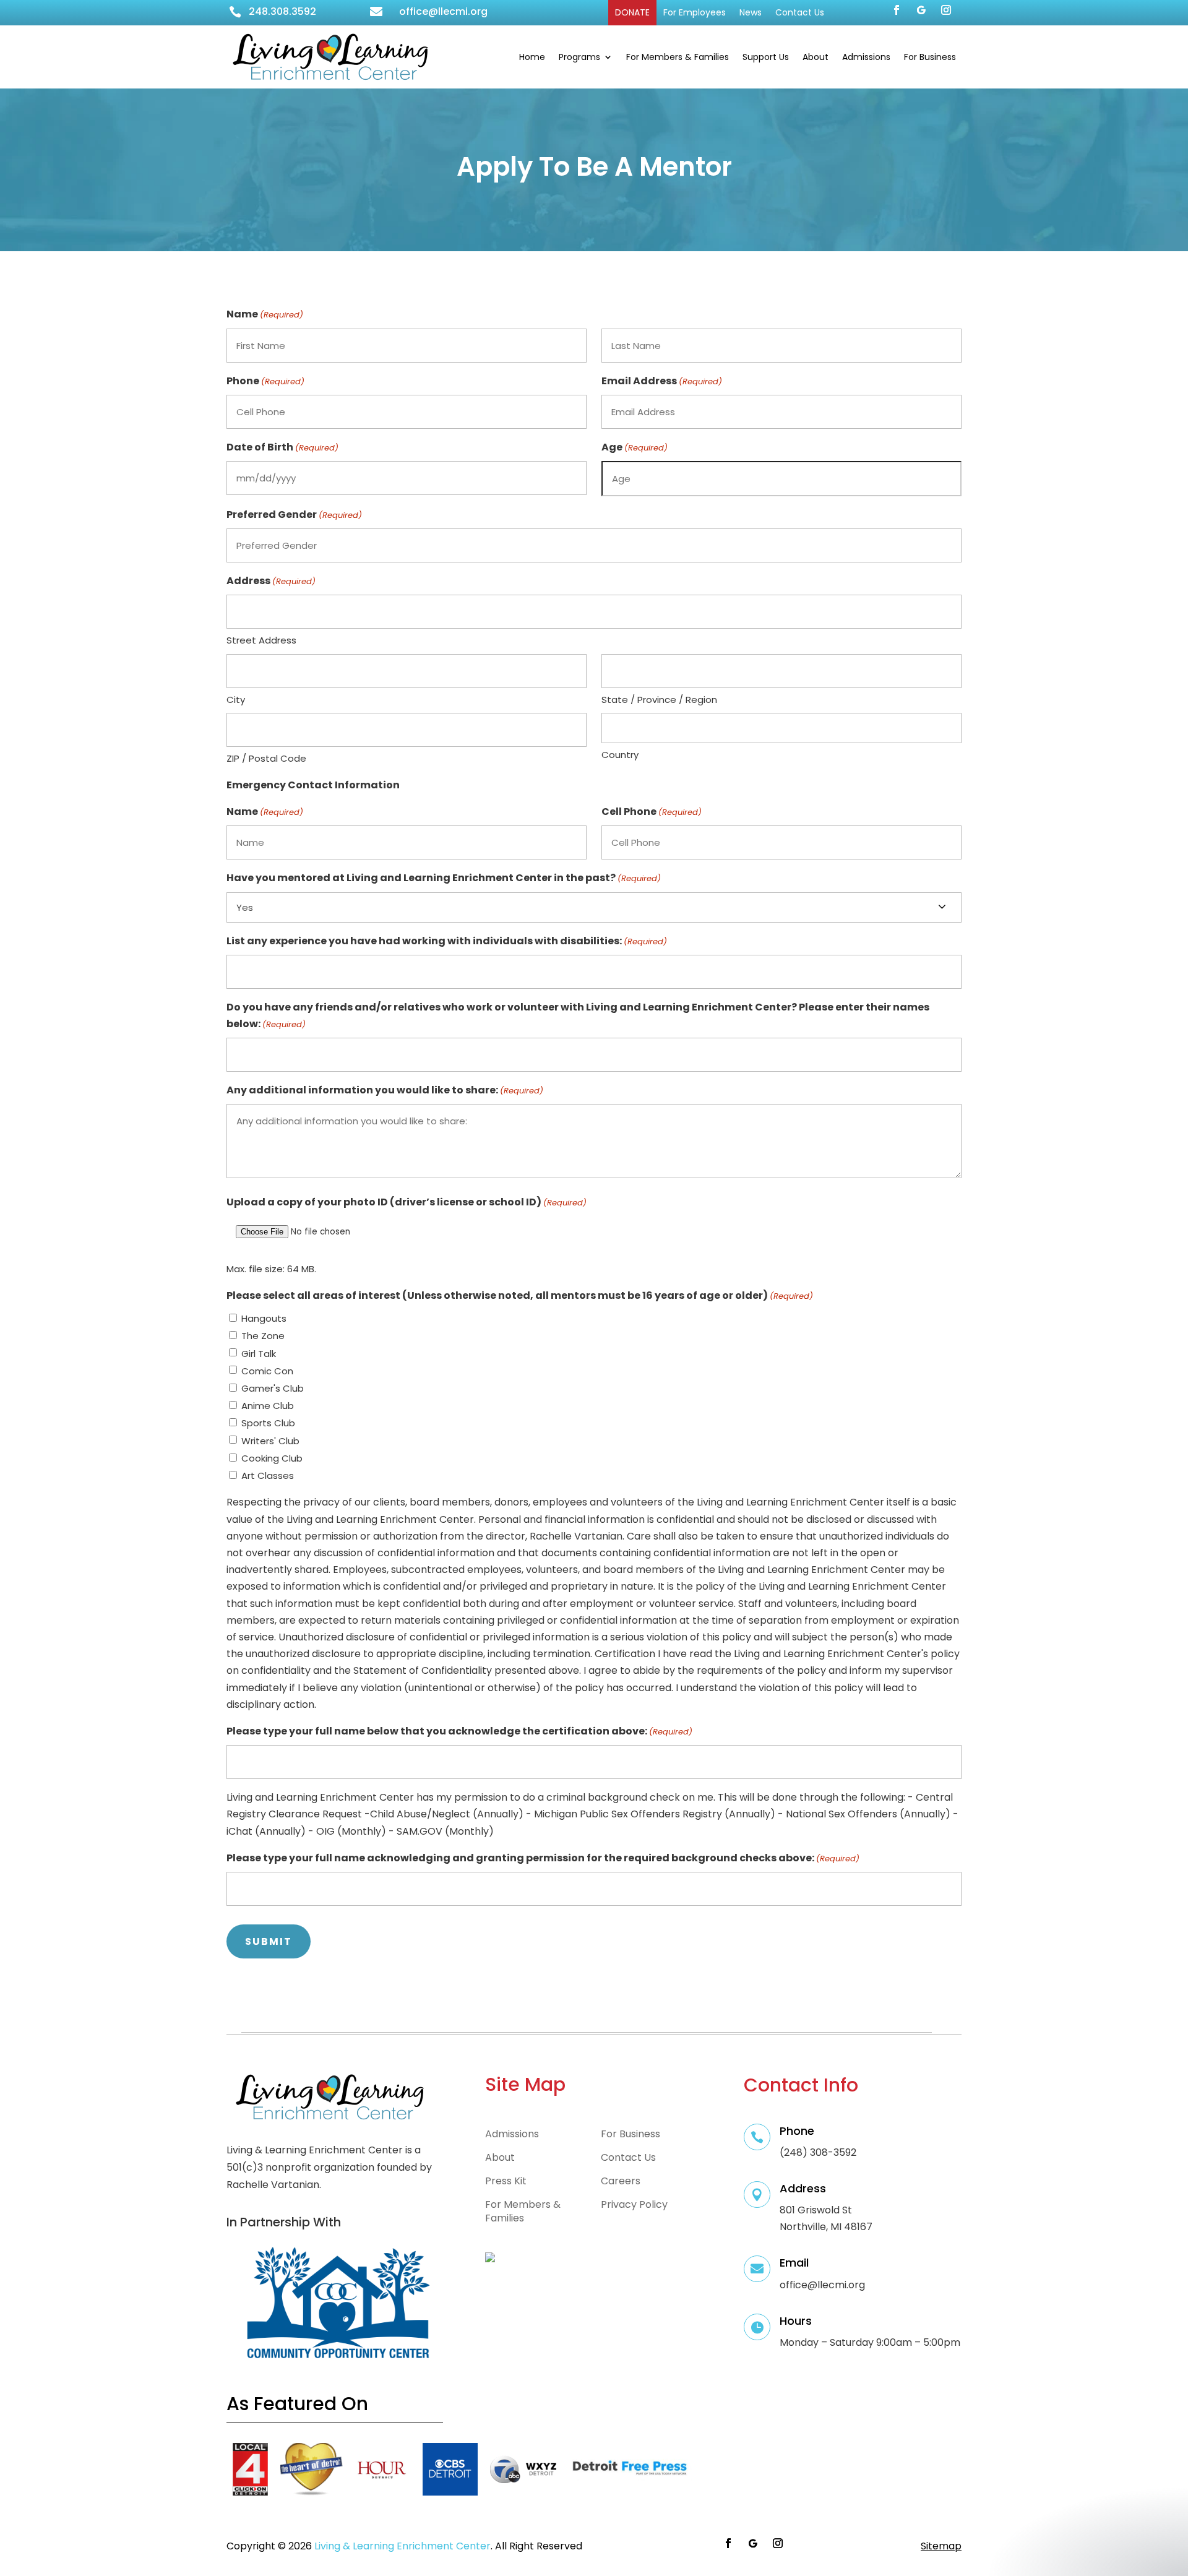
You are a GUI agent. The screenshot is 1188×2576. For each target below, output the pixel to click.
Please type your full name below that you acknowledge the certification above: (459, 1731)
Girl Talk (259, 1354)
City (236, 700)
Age (635, 447)
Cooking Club (272, 1458)
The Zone (263, 1336)
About (816, 57)
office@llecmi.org (443, 11)
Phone (265, 381)
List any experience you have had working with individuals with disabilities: (447, 941)
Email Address (662, 381)
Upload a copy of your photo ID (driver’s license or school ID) (407, 1202)
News (751, 12)
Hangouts (264, 1318)
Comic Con (267, 1371)
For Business (930, 57)
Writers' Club (270, 1441)
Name (265, 812)
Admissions (866, 57)
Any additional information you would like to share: (385, 1090)
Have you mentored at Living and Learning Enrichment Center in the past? (444, 878)
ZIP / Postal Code (266, 758)
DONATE (632, 12)
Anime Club (268, 1406)
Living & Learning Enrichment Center (402, 2546)
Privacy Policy (634, 2205)
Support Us (766, 57)
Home (532, 57)
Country (620, 755)
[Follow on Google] (921, 10)
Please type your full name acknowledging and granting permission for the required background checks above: (543, 1858)
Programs (579, 57)
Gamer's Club (273, 1388)
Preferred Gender (294, 515)
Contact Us (800, 12)
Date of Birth (282, 447)
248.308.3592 (282, 11)
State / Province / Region (659, 700)
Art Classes (268, 1475)
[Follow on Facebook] (897, 10)
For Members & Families (678, 57)
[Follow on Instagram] (946, 10)
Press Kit (506, 2181)
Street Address (261, 640)
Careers (621, 2181)
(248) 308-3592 (818, 2152)
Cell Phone (652, 812)
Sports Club (268, 1423)
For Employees (695, 12)
